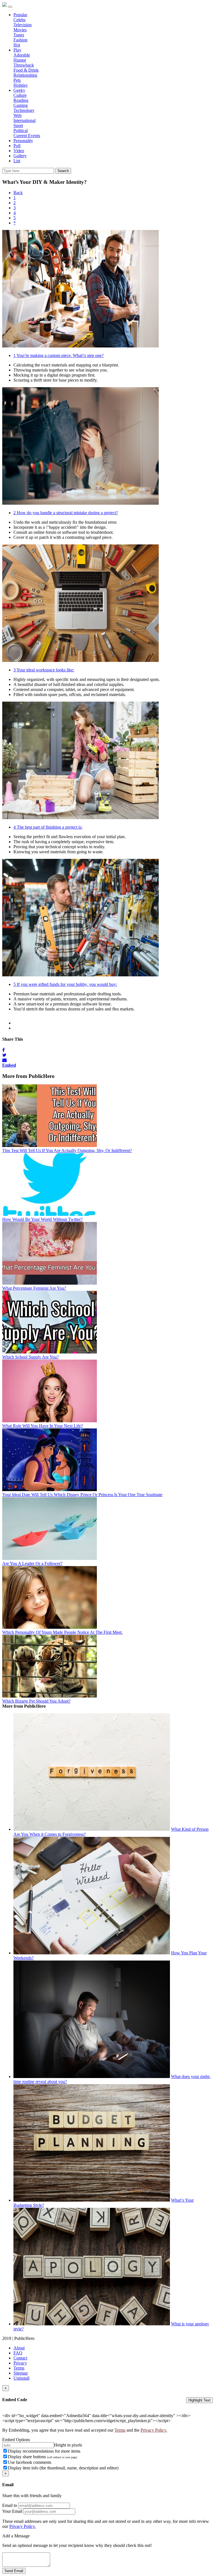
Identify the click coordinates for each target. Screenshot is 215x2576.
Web (17, 115)
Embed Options (16, 2440)
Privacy (20, 2363)
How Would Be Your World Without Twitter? (42, 1219)
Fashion (20, 40)
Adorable (22, 55)
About (19, 2348)
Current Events (27, 136)
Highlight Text (199, 2400)
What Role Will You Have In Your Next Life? (43, 1426)
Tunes (19, 35)
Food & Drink (26, 70)
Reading (21, 100)
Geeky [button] (19, 90)
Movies (20, 30)
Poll (17, 146)
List (17, 161)
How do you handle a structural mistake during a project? (66, 513)
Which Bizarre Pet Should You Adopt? (36, 1701)
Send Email (14, 2571)
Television (23, 25)
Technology (24, 110)
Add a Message (16, 2536)
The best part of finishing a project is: (48, 827)
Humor (20, 60)
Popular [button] (20, 15)
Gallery (20, 156)
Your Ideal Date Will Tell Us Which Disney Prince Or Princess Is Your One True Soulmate (82, 1495)
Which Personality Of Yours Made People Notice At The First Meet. (62, 1632)
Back (18, 193)
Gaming (21, 105)
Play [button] (17, 50)
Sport (18, 125)
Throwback (24, 65)
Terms (19, 2368)
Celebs (19, 20)
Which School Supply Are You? (31, 1357)
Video (19, 151)
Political (21, 131)
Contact (20, 2358)
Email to (10, 2505)
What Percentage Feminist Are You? (34, 1288)
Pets (17, 80)
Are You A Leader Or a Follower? (32, 1563)
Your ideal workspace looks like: (44, 670)
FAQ (18, 2353)
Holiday (21, 85)
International (24, 120)
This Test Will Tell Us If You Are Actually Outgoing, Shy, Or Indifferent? (67, 1150)
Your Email (12, 2511)
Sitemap (21, 2373)
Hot (17, 45)
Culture (20, 95)
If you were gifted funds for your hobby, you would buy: (65, 984)
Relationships (25, 75)
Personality (23, 141)
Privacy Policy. (154, 2430)
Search (63, 171)
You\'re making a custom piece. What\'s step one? (59, 355)
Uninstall (21, 2378)
